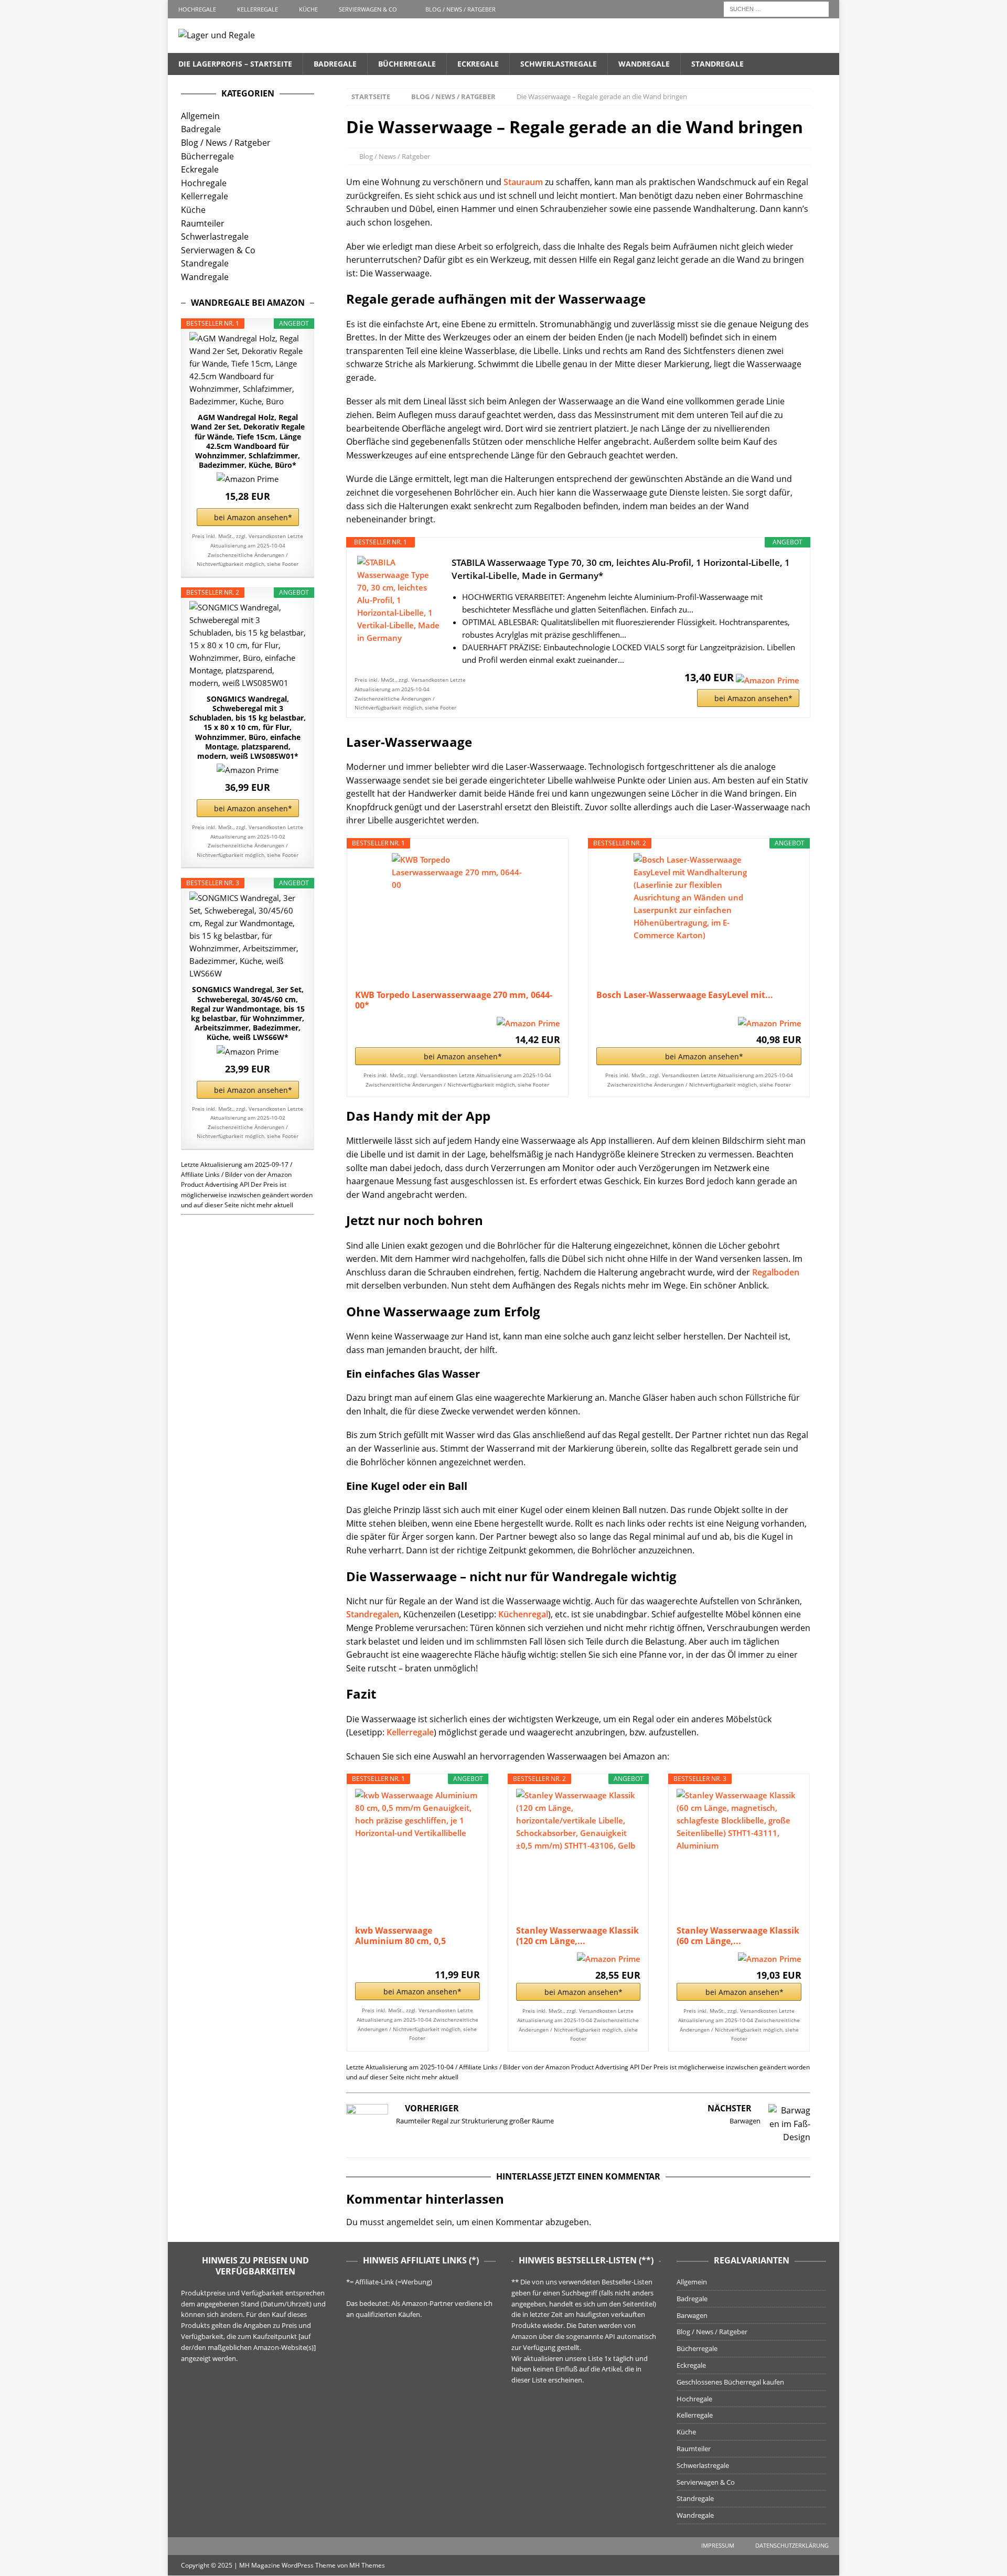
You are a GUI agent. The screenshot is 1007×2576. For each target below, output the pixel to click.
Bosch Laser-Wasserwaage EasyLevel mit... (685, 995)
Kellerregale (258, 9)
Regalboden (776, 1272)
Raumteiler (203, 223)
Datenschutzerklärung (792, 2545)
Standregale (717, 64)
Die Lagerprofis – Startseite (235, 64)
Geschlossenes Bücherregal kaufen (730, 2382)
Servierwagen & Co (368, 9)
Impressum (718, 2545)
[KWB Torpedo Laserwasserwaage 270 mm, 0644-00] (457, 919)
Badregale (335, 64)
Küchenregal (523, 1614)
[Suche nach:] (776, 8)
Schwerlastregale (559, 64)
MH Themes (367, 2565)
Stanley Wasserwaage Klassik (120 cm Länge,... (577, 1936)
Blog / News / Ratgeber (460, 9)
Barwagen (692, 2315)
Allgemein (200, 116)
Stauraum (523, 182)
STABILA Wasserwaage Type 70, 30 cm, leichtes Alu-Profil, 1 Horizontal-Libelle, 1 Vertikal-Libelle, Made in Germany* (621, 569)
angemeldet (410, 2222)
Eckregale (478, 64)
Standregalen (373, 1614)
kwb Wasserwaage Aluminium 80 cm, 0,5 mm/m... (400, 1936)
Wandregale (644, 64)
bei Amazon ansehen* (753, 698)
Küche (308, 9)
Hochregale (197, 9)
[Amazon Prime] (768, 677)
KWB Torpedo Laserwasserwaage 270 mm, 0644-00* (454, 1000)
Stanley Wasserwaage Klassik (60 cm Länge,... (738, 1936)
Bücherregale (407, 64)
